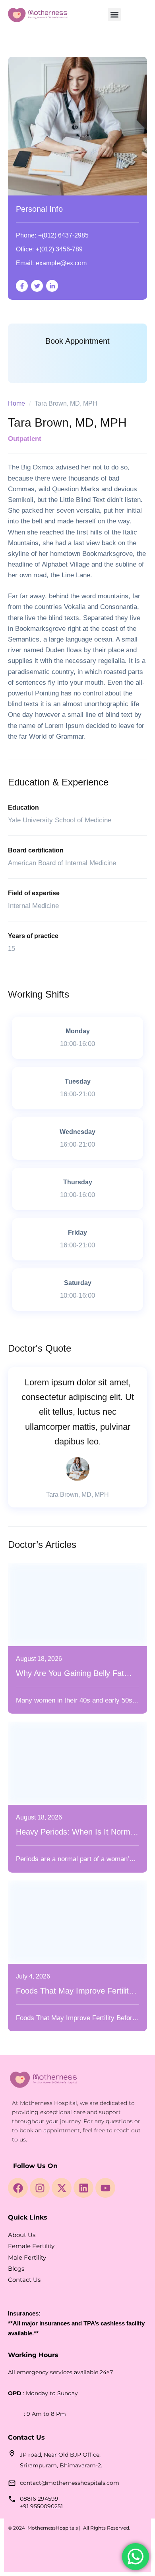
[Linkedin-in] (52, 286)
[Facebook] (18, 2188)
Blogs (16, 2269)
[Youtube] (105, 2188)
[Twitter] (37, 286)
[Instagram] (40, 2188)
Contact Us (24, 2280)
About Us (22, 2235)
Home (16, 403)
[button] (114, 14)
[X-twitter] (62, 2188)
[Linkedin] (83, 2188)
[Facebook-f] (22, 286)
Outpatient (25, 439)
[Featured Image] (77, 1605)
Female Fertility (31, 2246)
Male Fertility (27, 2257)
